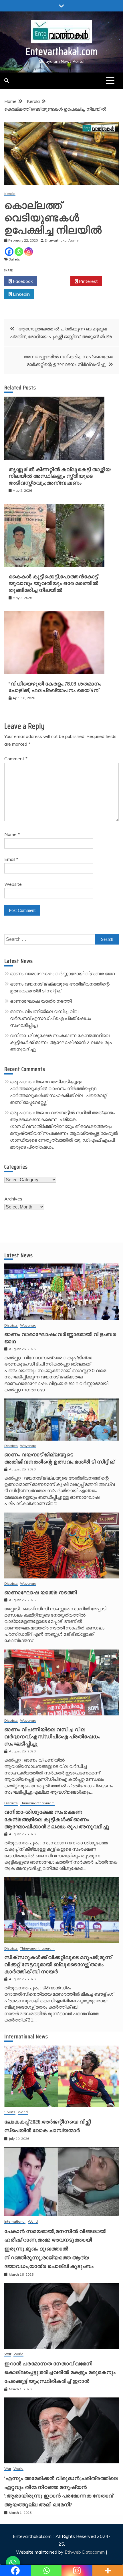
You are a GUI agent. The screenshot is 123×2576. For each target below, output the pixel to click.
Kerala (10, 194)
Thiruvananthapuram (37, 1803)
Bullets (14, 259)
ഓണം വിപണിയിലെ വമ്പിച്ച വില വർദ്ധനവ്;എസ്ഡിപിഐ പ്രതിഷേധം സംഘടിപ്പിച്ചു (50, 1018)
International (15, 2222)
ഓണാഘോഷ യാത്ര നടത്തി (41, 1001)
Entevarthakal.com (62, 51)
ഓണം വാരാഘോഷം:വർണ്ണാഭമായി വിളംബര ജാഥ (62, 973)
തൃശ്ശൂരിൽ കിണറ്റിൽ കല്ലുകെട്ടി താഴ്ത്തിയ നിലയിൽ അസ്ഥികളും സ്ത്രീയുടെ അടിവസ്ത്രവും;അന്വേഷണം (60, 476)
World (23, 2112)
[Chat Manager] (13, 2563)
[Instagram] (29, 252)
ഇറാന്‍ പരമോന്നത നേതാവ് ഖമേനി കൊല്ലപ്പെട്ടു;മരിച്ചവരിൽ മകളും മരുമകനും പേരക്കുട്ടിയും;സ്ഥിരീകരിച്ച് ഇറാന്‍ (60, 2372)
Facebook (22, 281)
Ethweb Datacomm (85, 2552)
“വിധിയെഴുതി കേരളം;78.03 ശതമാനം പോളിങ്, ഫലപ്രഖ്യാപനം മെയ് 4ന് (55, 687)
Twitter (55, 281)
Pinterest (88, 281)
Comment (16, 759)
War (8, 2354)
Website (13, 884)
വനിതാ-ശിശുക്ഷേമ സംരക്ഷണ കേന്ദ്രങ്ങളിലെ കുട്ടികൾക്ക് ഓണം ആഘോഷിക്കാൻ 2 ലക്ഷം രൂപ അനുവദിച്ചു (62, 1042)
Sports (10, 2112)
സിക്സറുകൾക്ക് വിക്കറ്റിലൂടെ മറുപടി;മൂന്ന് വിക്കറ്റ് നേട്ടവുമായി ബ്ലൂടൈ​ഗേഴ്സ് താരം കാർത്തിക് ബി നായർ (58, 1964)
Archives (13, 1199)
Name (12, 834)
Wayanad (28, 1326)
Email (11, 859)
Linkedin (21, 294)
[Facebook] (9, 252)
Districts (11, 1326)
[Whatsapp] (19, 252)
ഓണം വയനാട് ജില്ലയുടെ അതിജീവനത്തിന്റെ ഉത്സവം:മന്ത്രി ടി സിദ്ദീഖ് (59, 1458)
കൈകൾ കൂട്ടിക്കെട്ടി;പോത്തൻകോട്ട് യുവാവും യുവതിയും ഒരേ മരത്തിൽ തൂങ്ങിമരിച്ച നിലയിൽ (53, 583)
